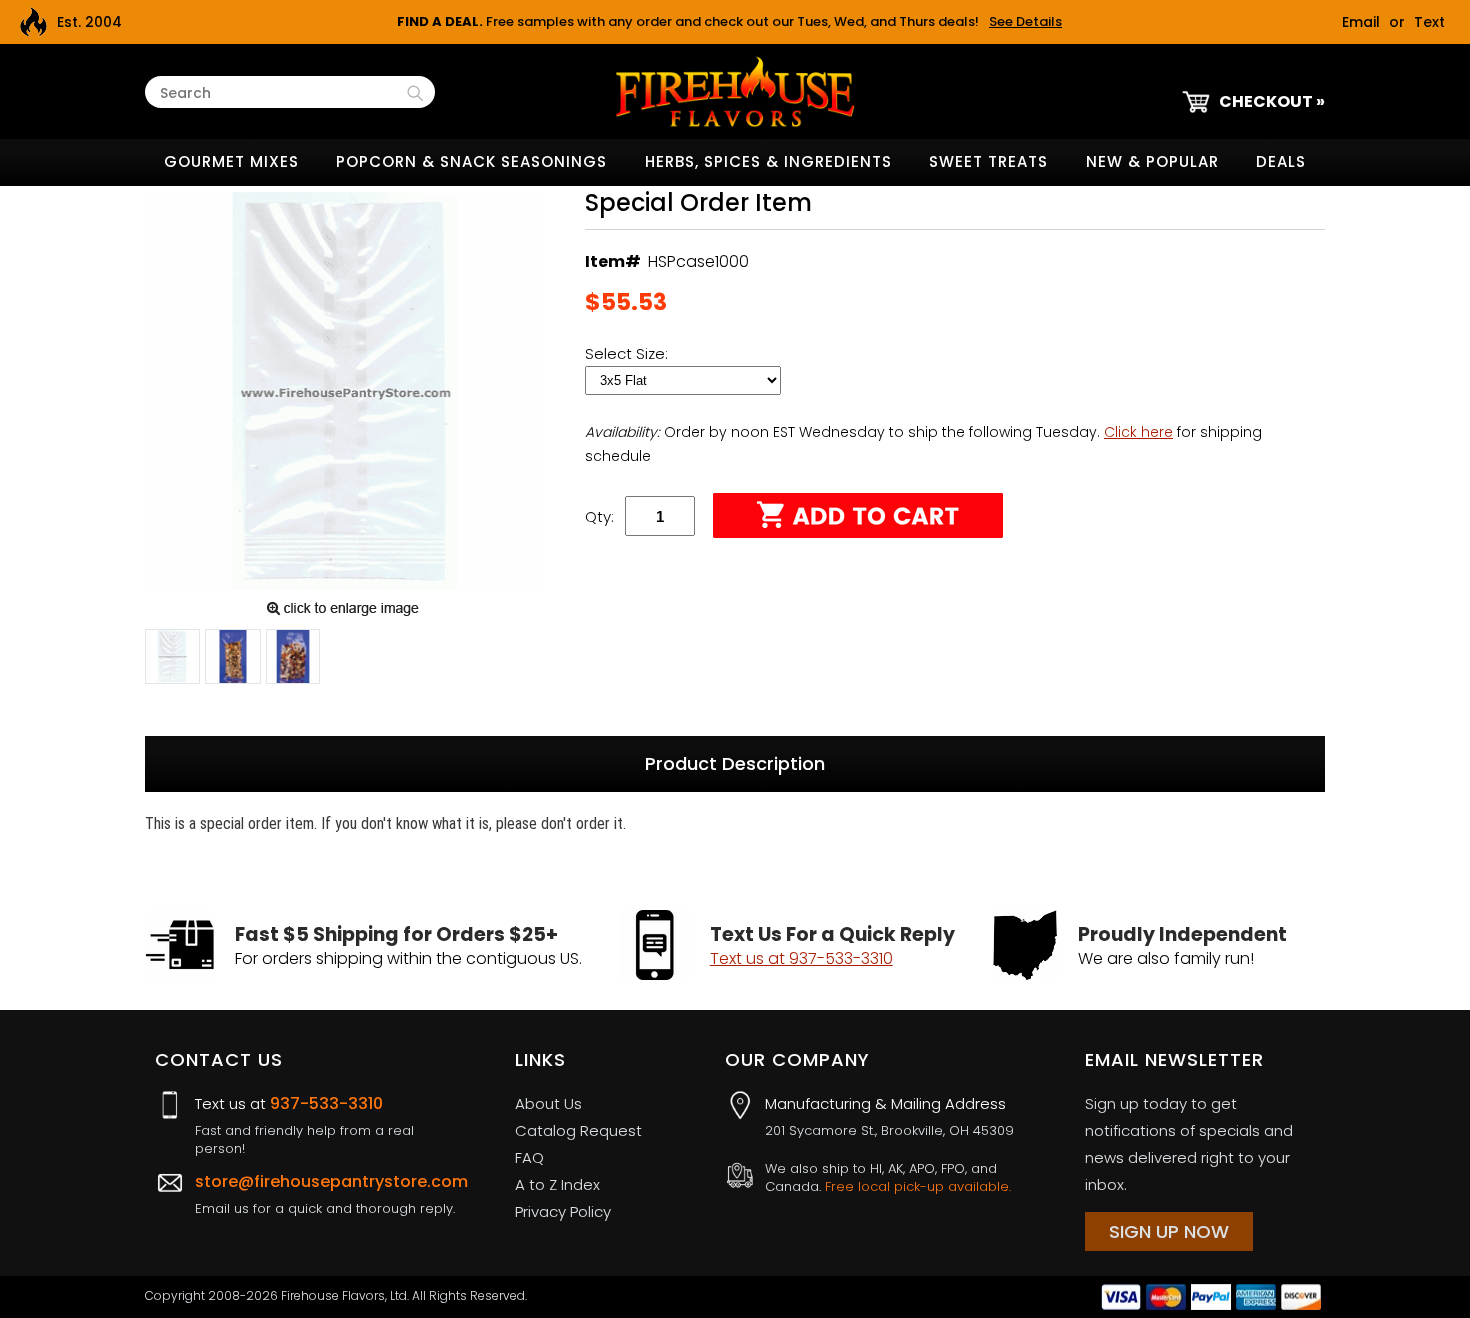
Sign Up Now (1169, 1231)
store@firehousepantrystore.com (331, 1181)
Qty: (599, 516)
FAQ (529, 1157)
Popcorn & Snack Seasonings (471, 161)
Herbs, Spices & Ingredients (768, 161)
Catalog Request (578, 1130)
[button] (172, 660)
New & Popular (1152, 161)
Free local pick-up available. (918, 1186)
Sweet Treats (988, 161)
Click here (1138, 432)
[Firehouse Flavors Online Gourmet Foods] (735, 90)
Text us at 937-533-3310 (801, 958)
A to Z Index (557, 1184)
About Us (548, 1103)
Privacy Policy (563, 1211)
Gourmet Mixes (231, 161)
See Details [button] (1025, 21)
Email (1361, 22)
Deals (1281, 161)
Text (1429, 22)
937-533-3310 (326, 1103)
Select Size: (628, 353)
